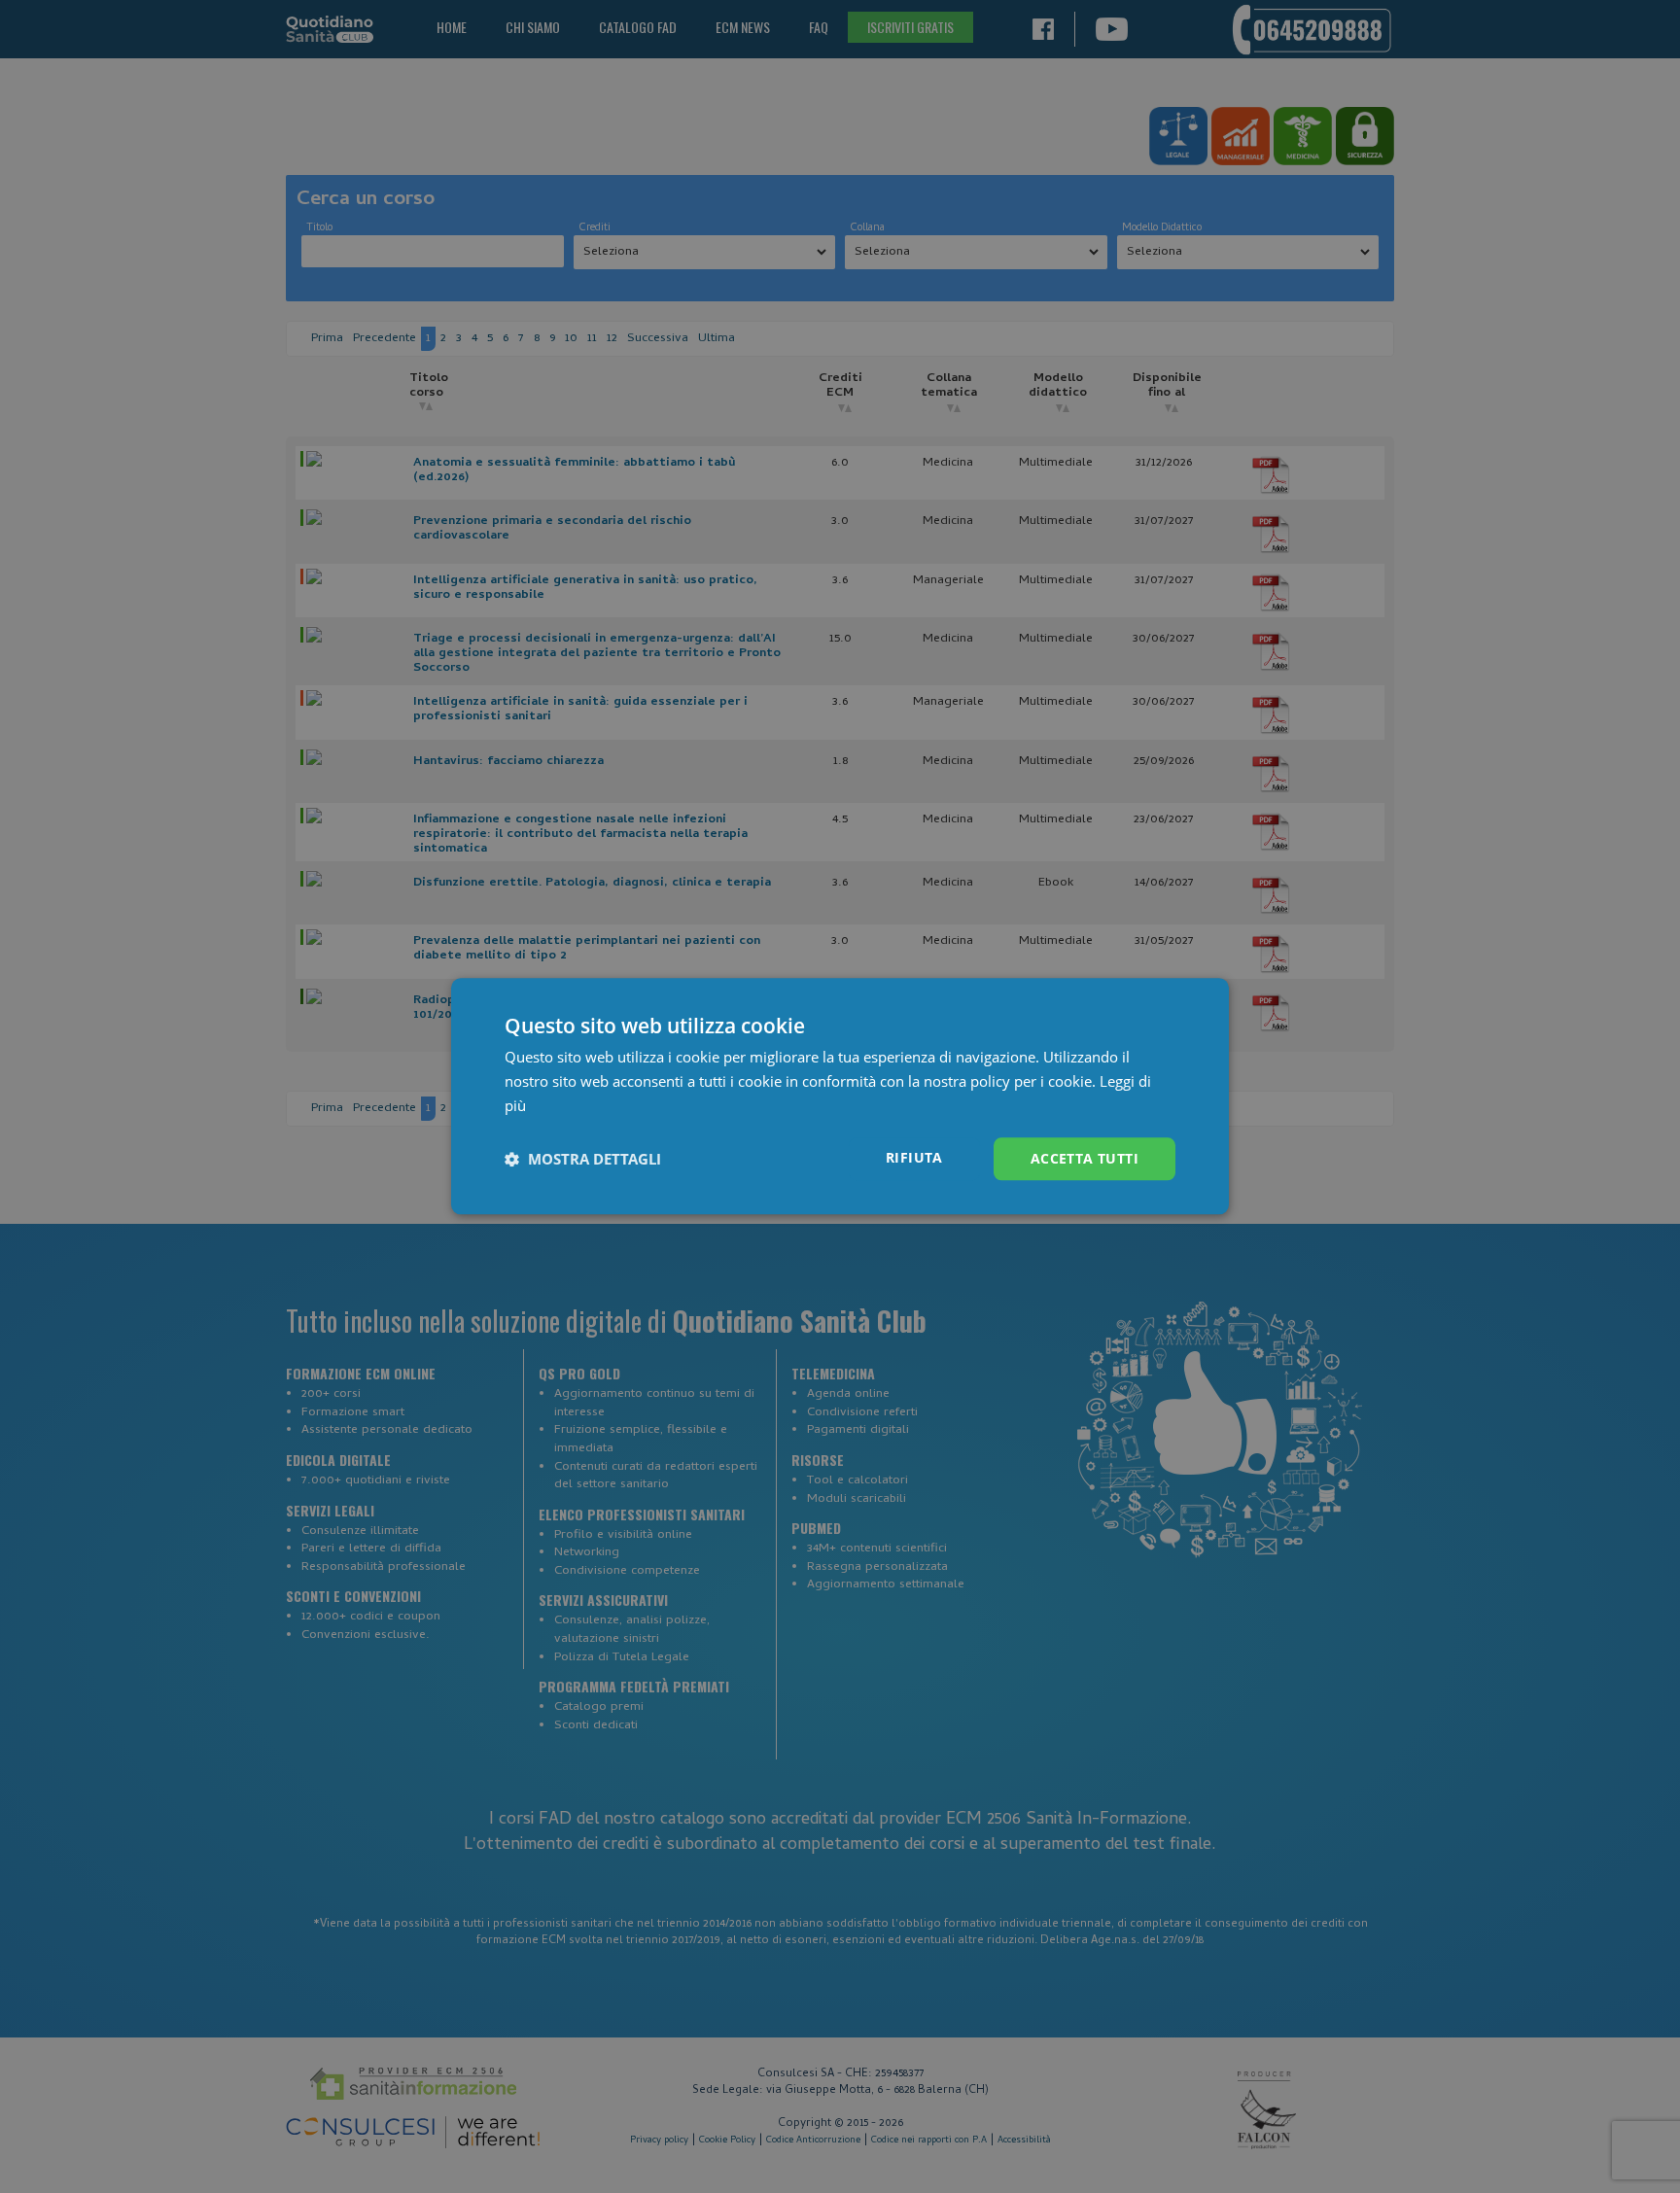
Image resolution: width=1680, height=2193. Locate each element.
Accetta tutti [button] (1085, 1158)
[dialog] (840, 1096)
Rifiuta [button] (914, 1157)
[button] (583, 1159)
